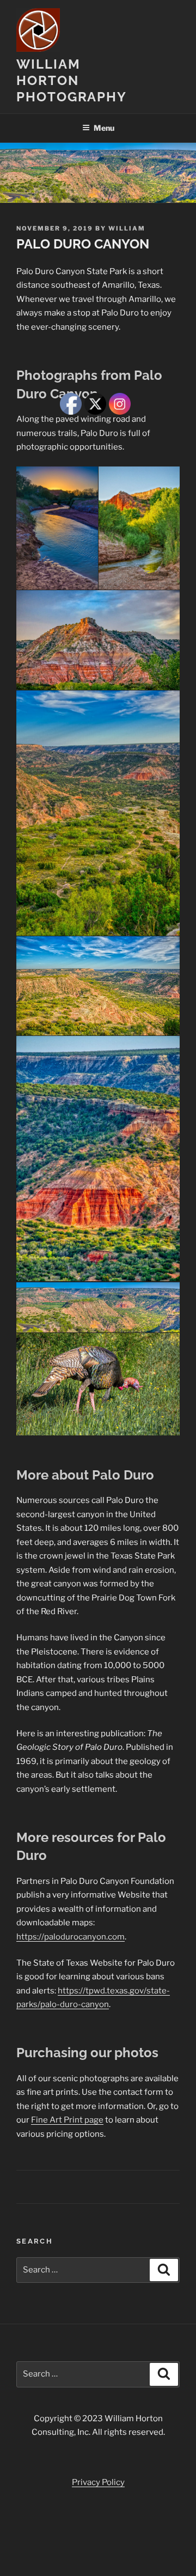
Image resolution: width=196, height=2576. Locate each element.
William (127, 228)
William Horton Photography (72, 80)
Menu (104, 128)
